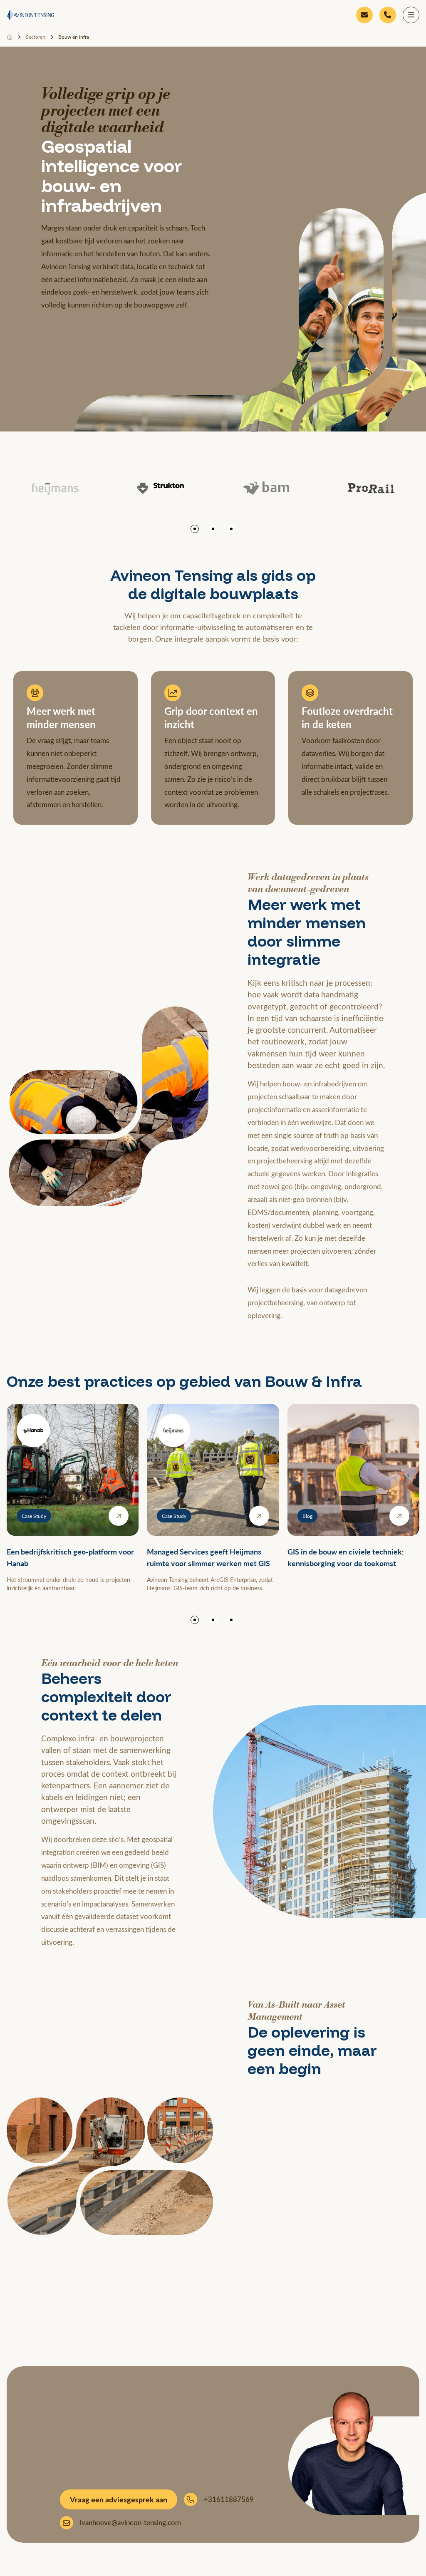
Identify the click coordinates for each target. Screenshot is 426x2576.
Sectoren (36, 37)
